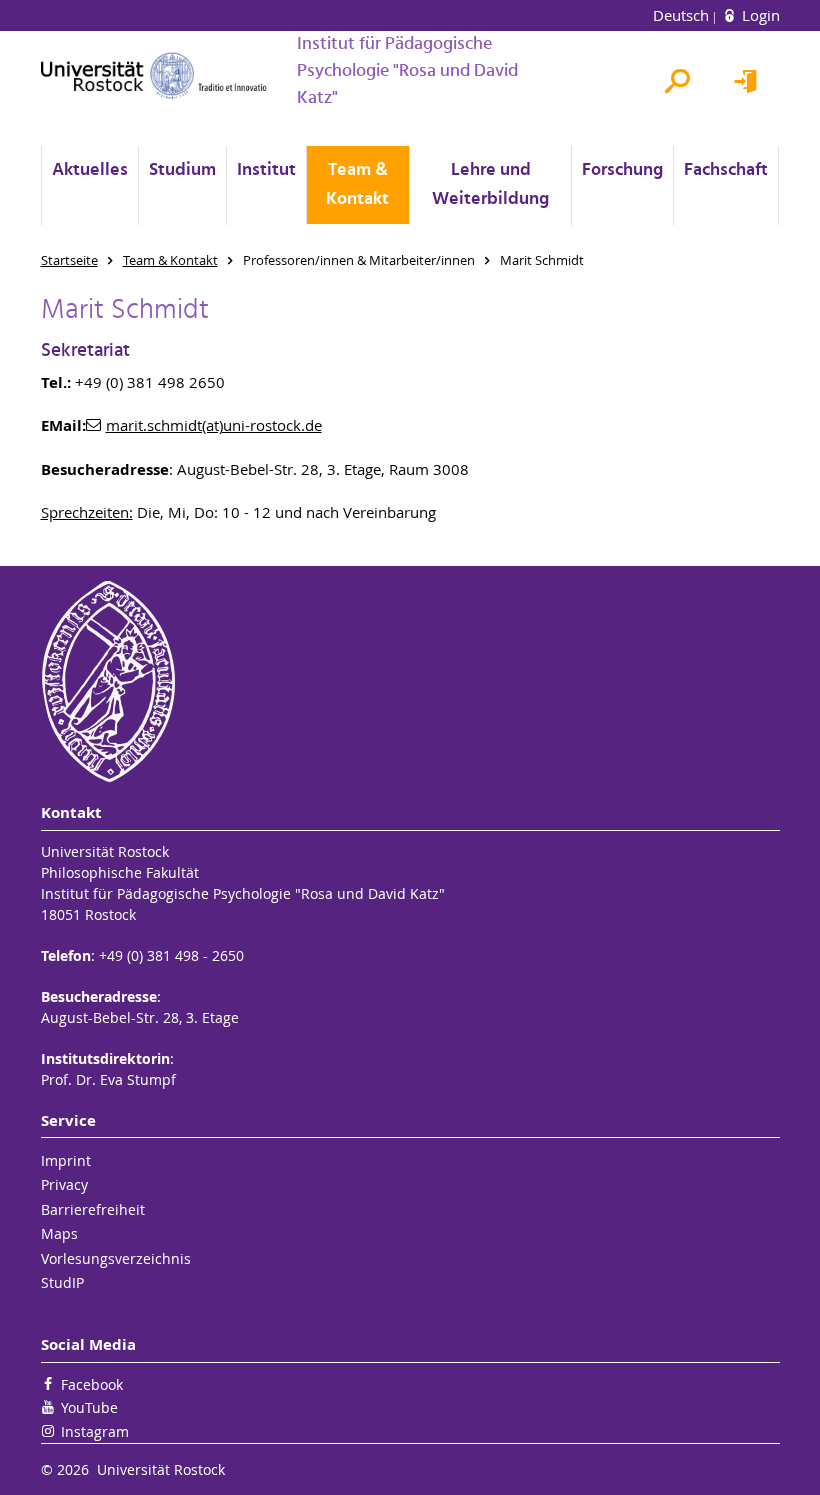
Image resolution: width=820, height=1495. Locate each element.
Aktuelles (90, 170)
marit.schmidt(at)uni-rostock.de (214, 425)
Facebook (92, 1384)
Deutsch (683, 15)
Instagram (95, 1431)
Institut (266, 170)
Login (759, 15)
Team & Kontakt (357, 185)
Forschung (622, 170)
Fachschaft (726, 170)
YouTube (89, 1407)
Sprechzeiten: (87, 512)
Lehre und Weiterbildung (490, 185)
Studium (182, 170)
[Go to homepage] (154, 75)
